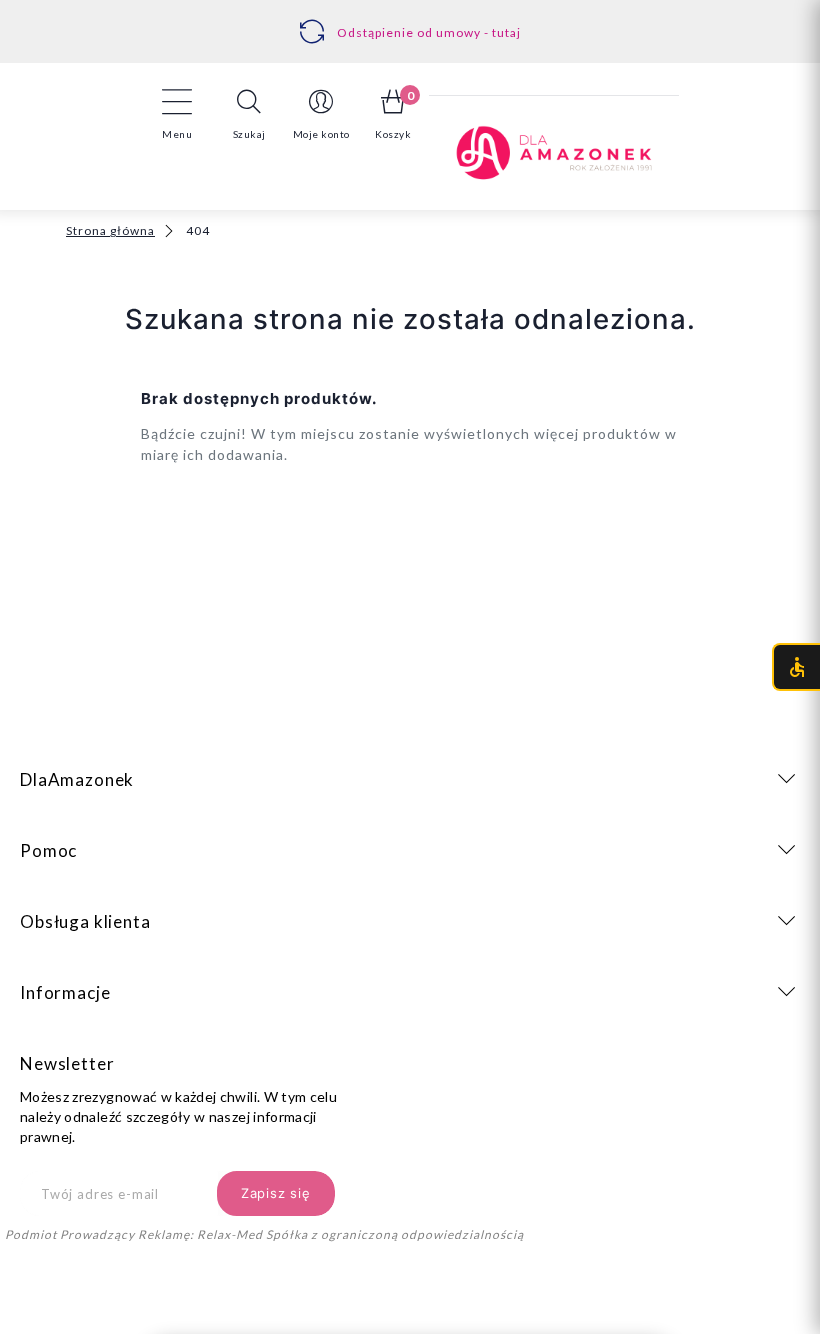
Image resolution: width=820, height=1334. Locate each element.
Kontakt (416, 21)
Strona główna (110, 230)
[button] (249, 114)
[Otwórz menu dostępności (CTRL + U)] (796, 667)
